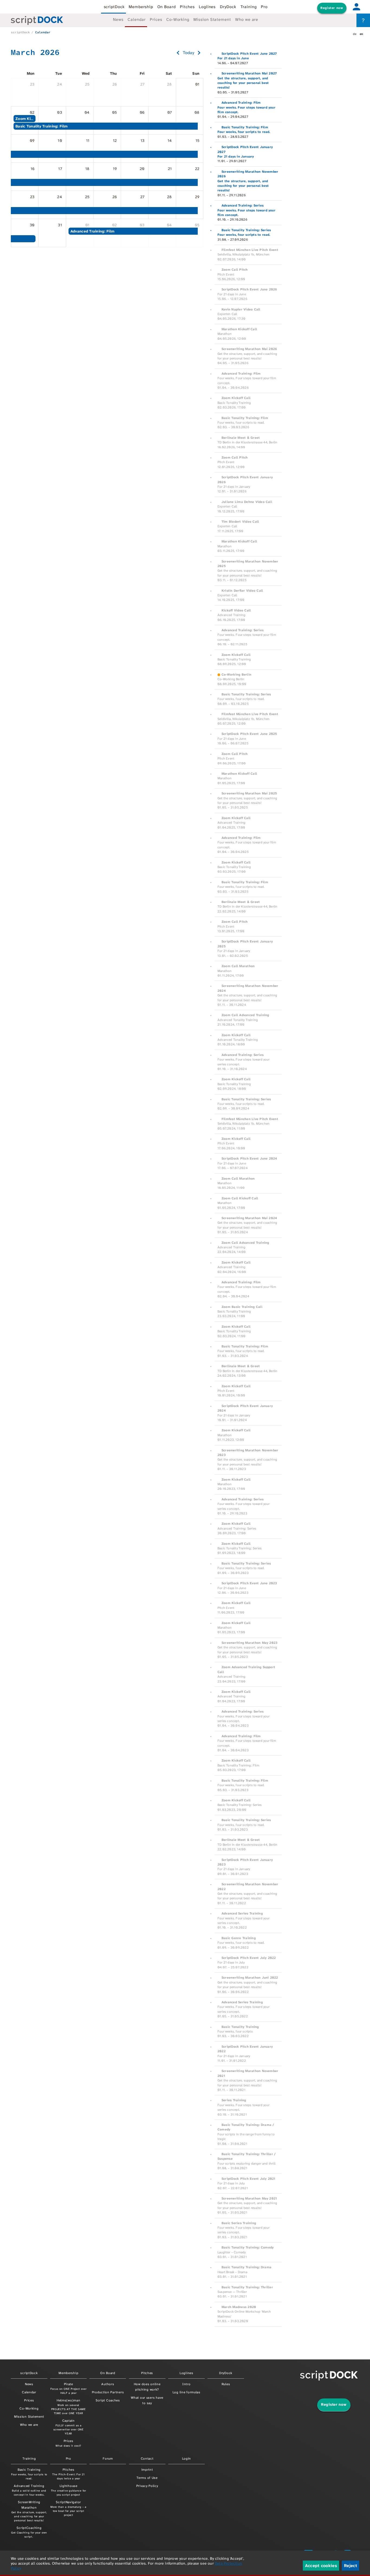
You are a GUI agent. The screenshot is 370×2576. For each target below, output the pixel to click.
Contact (147, 2459)
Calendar (137, 19)
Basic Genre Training (239, 1938)
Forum (108, 2459)
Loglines (207, 7)
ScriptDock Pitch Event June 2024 (249, 1158)
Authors (108, 2384)
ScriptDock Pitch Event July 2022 (249, 1958)
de (355, 34)
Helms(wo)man (69, 2407)
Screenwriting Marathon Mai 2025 (249, 793)
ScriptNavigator (68, 2508)
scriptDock (114, 7)
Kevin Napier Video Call (241, 309)
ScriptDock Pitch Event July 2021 (249, 2179)
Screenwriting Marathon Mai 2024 (249, 1218)
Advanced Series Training (242, 1913)
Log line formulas (186, 2392)
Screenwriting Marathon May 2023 (249, 1643)
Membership (141, 7)
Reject (350, 2566)
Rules (226, 2384)
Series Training (234, 2100)
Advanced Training (29, 2490)
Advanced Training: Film (241, 103)
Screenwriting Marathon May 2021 (249, 2198)
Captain (69, 2427)
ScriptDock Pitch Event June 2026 (249, 289)
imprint (147, 2470)
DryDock (228, 7)
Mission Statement (212, 19)
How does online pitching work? (147, 2387)
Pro (264, 7)
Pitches (187, 7)
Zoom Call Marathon (238, 966)
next (199, 53)
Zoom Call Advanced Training (245, 1015)
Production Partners (108, 2392)
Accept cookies (321, 2566)
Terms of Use (147, 2478)
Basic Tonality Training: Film (245, 127)
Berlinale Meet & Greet (241, 438)
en (361, 34)
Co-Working (178, 19)
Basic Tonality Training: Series (246, 230)
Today (189, 53)
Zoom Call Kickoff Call (240, 1198)
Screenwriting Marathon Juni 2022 (250, 1978)
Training (249, 7)
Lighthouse (69, 2490)
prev (178, 53)
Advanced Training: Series (243, 205)
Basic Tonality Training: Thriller (247, 2287)
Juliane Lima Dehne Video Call (247, 502)
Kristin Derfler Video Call (242, 591)
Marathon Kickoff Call (239, 329)
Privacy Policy (147, 2486)
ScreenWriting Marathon (29, 2511)
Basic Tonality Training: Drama (246, 2267)
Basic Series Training (239, 2223)
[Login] (356, 7)
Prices (156, 19)
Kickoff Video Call (236, 610)
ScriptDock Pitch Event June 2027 (249, 54)
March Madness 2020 (239, 2307)
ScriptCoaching (29, 2532)
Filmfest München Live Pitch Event (250, 250)
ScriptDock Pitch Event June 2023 (249, 1583)
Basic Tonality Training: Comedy (248, 2247)
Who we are (247, 19)
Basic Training (29, 2474)
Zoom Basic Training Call (242, 1307)
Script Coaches (108, 2400)
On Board (167, 7)
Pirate (69, 2388)
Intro (186, 2384)
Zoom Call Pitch (235, 270)
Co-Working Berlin (236, 675)
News (118, 19)
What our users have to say (147, 2400)
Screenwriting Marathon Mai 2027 (249, 73)
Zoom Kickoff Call (236, 398)
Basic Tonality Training (240, 2027)
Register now (332, 8)
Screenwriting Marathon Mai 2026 (249, 349)
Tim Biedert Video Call (240, 522)
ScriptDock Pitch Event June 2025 (249, 734)
